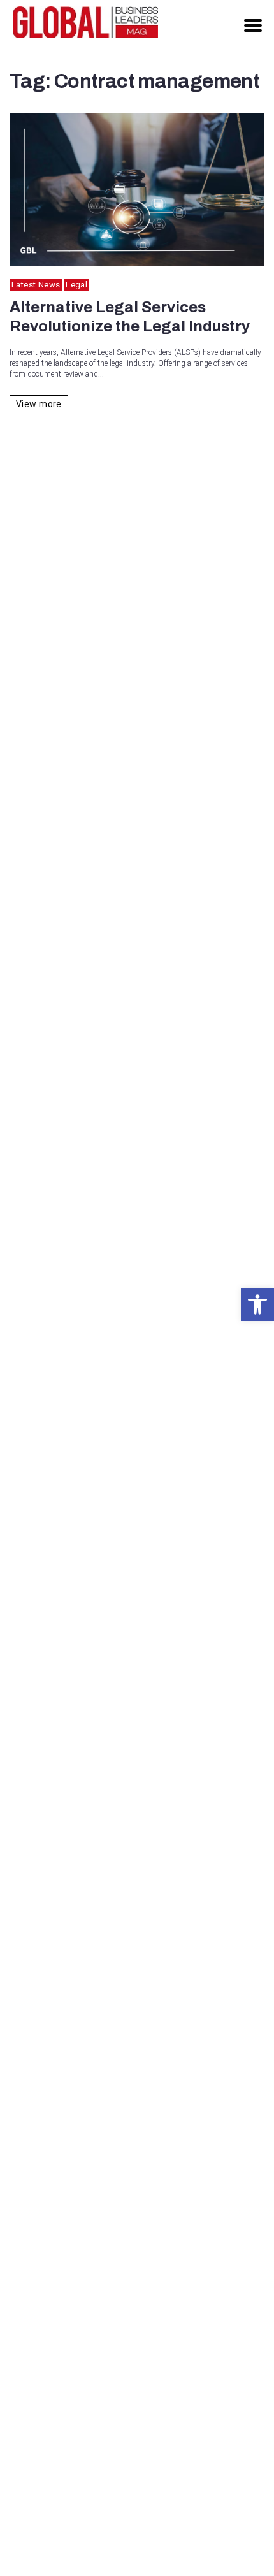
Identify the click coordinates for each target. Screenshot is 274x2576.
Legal (76, 285)
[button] (257, 1305)
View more (39, 404)
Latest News (36, 285)
